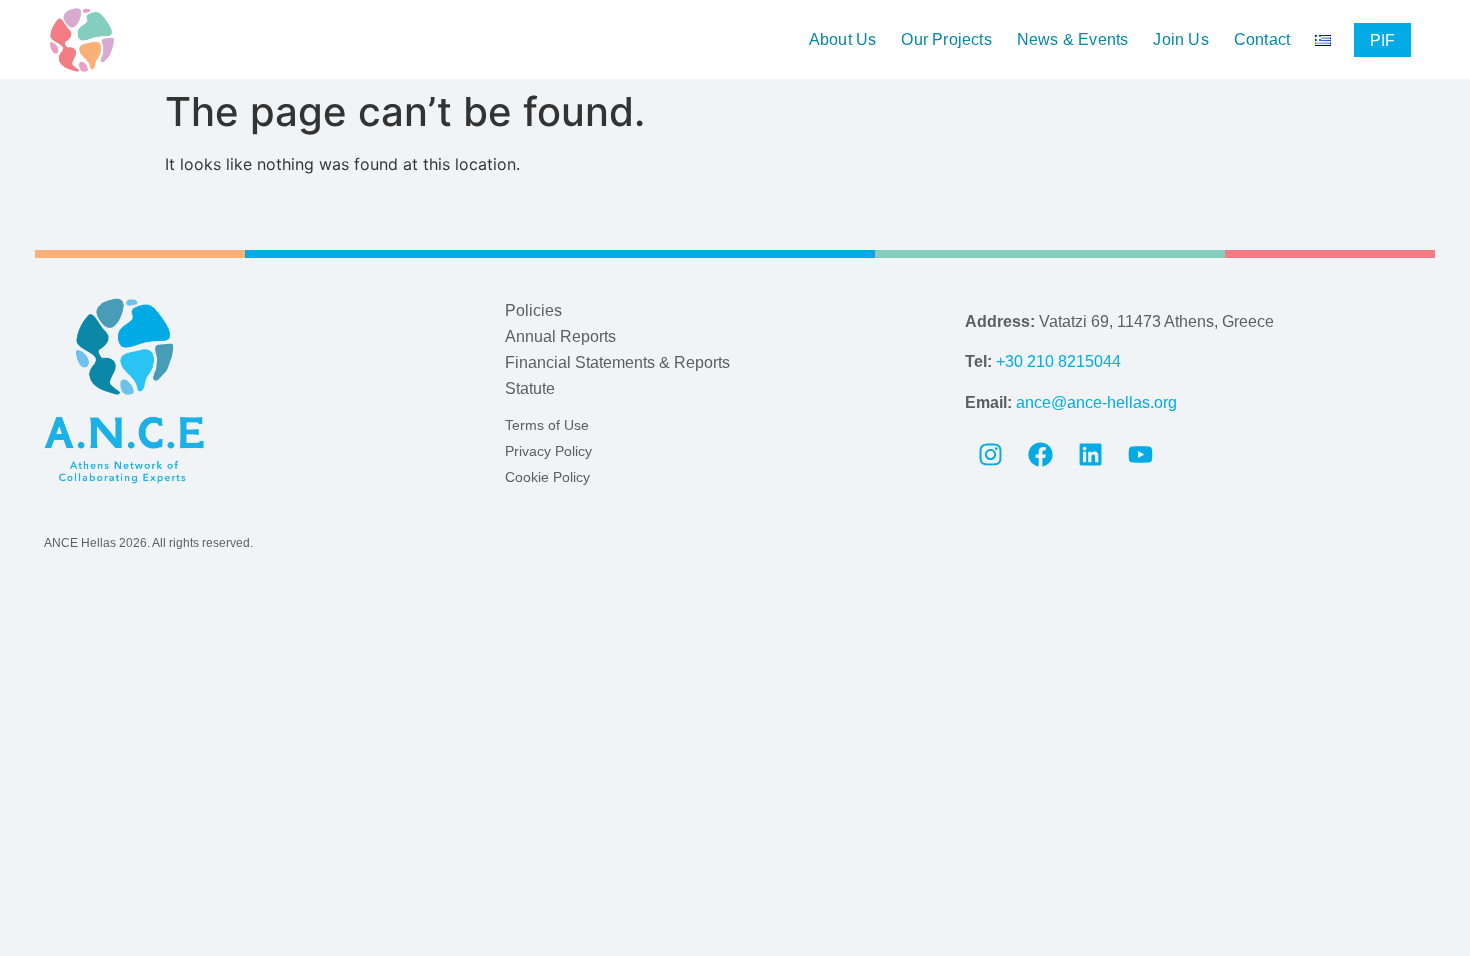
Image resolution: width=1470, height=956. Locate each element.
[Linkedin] (1090, 455)
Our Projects (946, 40)
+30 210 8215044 (1058, 361)
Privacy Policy (548, 451)
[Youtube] (1140, 455)
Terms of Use (547, 425)
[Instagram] (990, 455)
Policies (533, 310)
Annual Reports (560, 336)
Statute (530, 388)
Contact (1262, 40)
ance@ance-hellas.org (1096, 402)
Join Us (1180, 40)
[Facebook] (1040, 455)
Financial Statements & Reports (617, 362)
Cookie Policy (547, 477)
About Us (843, 40)
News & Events (1073, 40)
